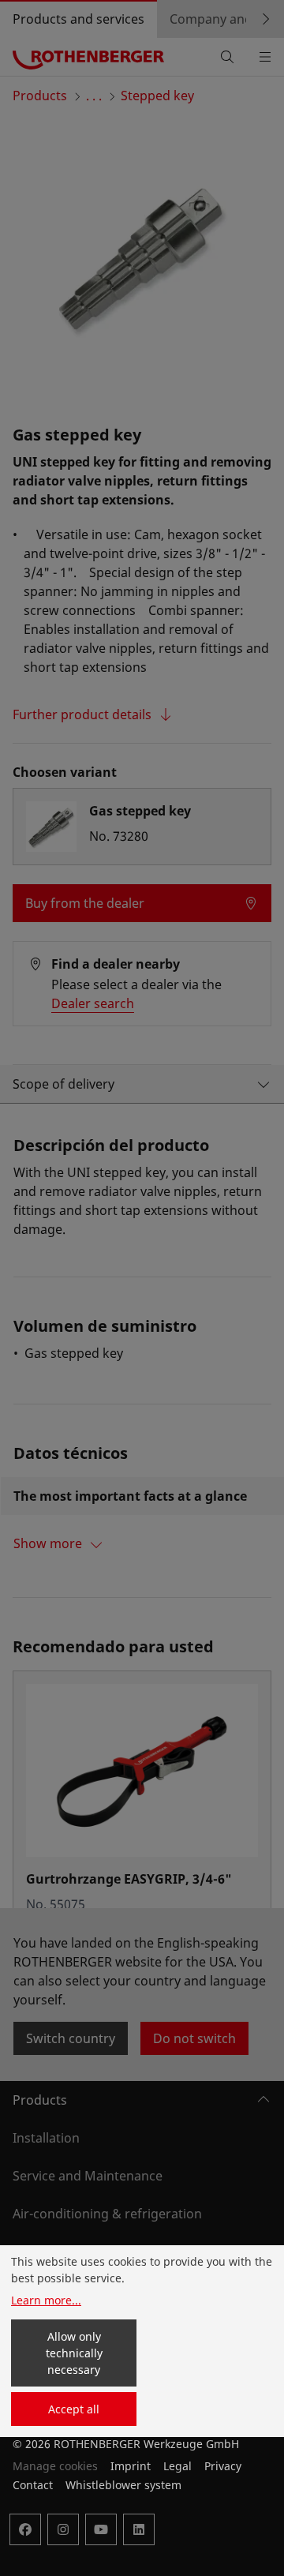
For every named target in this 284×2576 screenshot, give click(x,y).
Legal (177, 2466)
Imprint (131, 2466)
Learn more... (46, 2300)
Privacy (223, 2466)
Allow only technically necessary (74, 2353)
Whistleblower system (123, 2485)
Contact (33, 2485)
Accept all (74, 2409)
